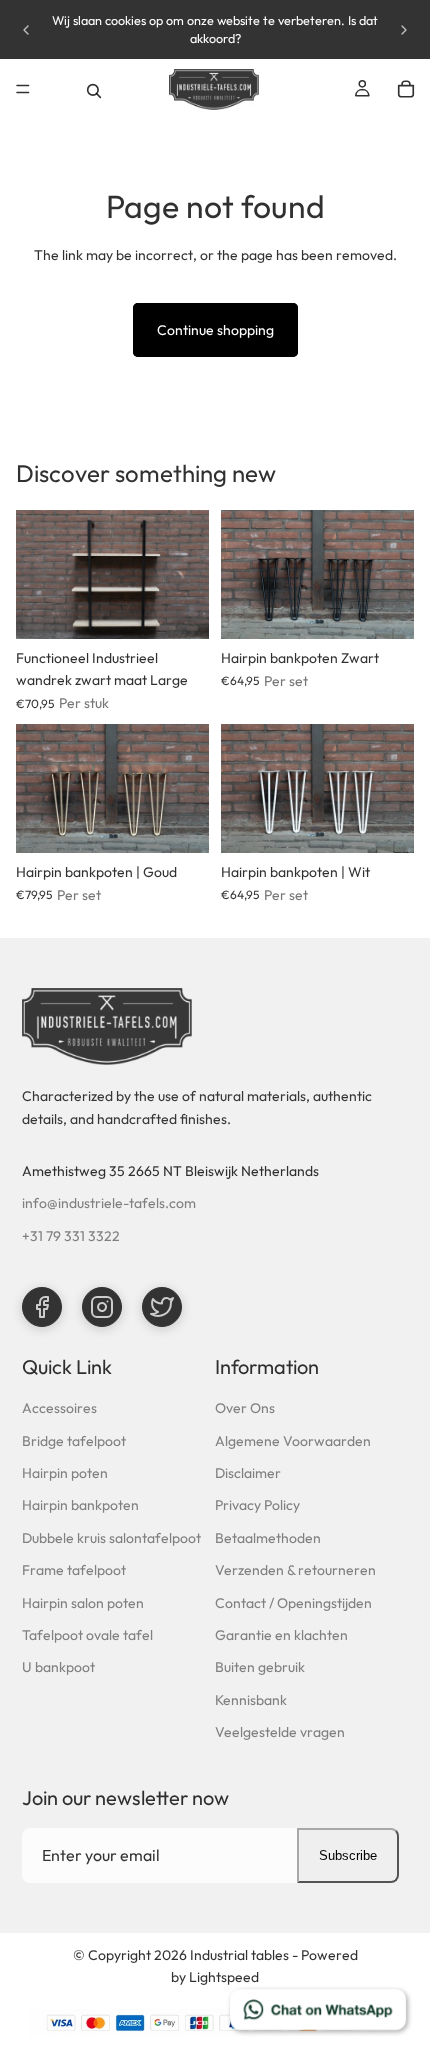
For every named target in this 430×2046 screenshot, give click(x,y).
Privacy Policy (257, 1505)
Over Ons (245, 1408)
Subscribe (348, 1855)
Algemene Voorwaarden (293, 1441)
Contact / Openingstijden (293, 1603)
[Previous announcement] (26, 30)
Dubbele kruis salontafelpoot (111, 1538)
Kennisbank (251, 1700)
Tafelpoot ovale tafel (87, 1635)
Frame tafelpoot (74, 1570)
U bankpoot (58, 1667)
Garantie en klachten (281, 1635)
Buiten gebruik (260, 1667)
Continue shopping (215, 330)
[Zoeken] (94, 89)
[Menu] (23, 89)
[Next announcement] (404, 30)
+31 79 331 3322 (71, 1236)
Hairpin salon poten (83, 1603)
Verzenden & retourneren (295, 1570)
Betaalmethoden (268, 1538)
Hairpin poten (65, 1473)
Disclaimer (248, 1473)
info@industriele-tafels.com (109, 1203)
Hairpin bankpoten (80, 1505)
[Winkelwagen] (406, 89)
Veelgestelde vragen (280, 1732)
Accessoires (59, 1408)
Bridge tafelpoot (74, 1441)
